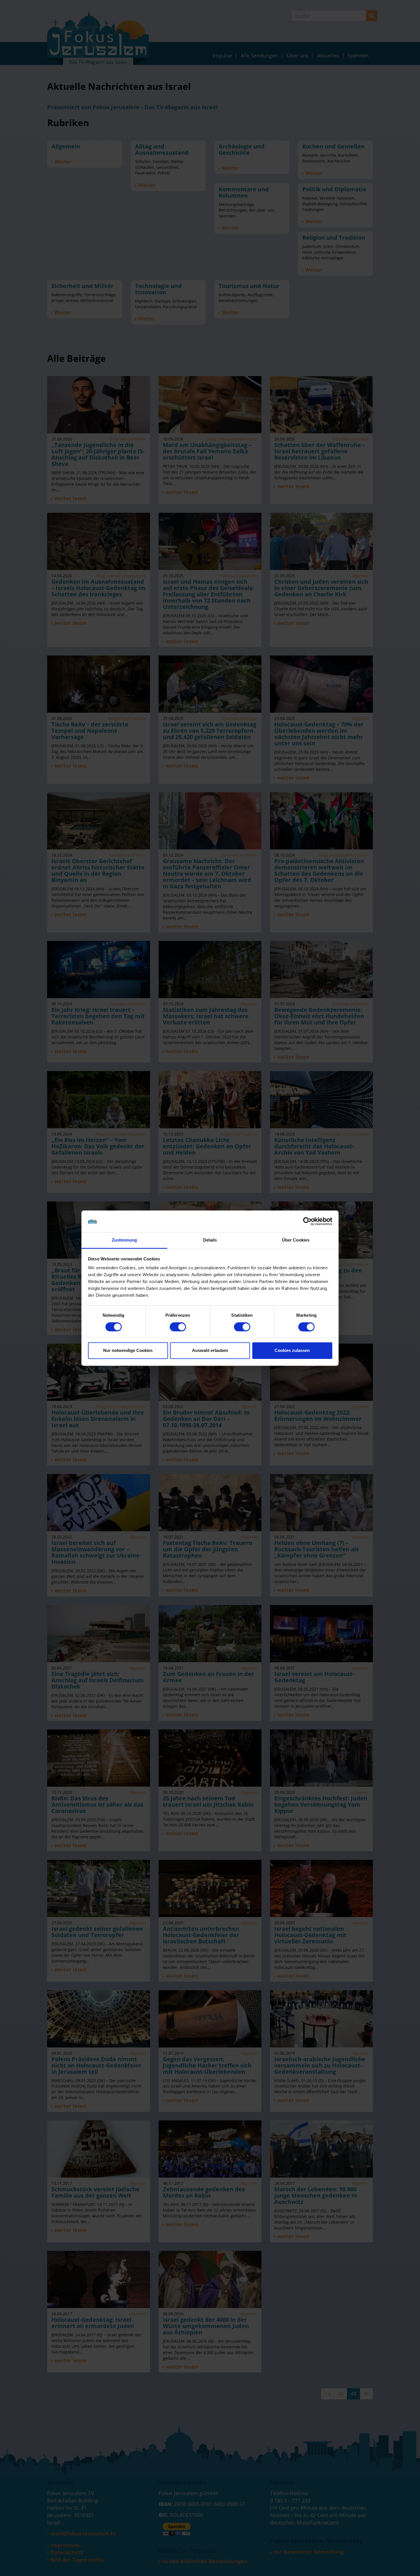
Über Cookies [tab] (296, 1240)
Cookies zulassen (292, 1351)
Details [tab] (210, 1240)
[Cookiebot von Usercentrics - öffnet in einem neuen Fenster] (307, 1221)
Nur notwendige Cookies (128, 1351)
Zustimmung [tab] (124, 1240)
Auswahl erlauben (210, 1351)
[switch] (178, 1327)
